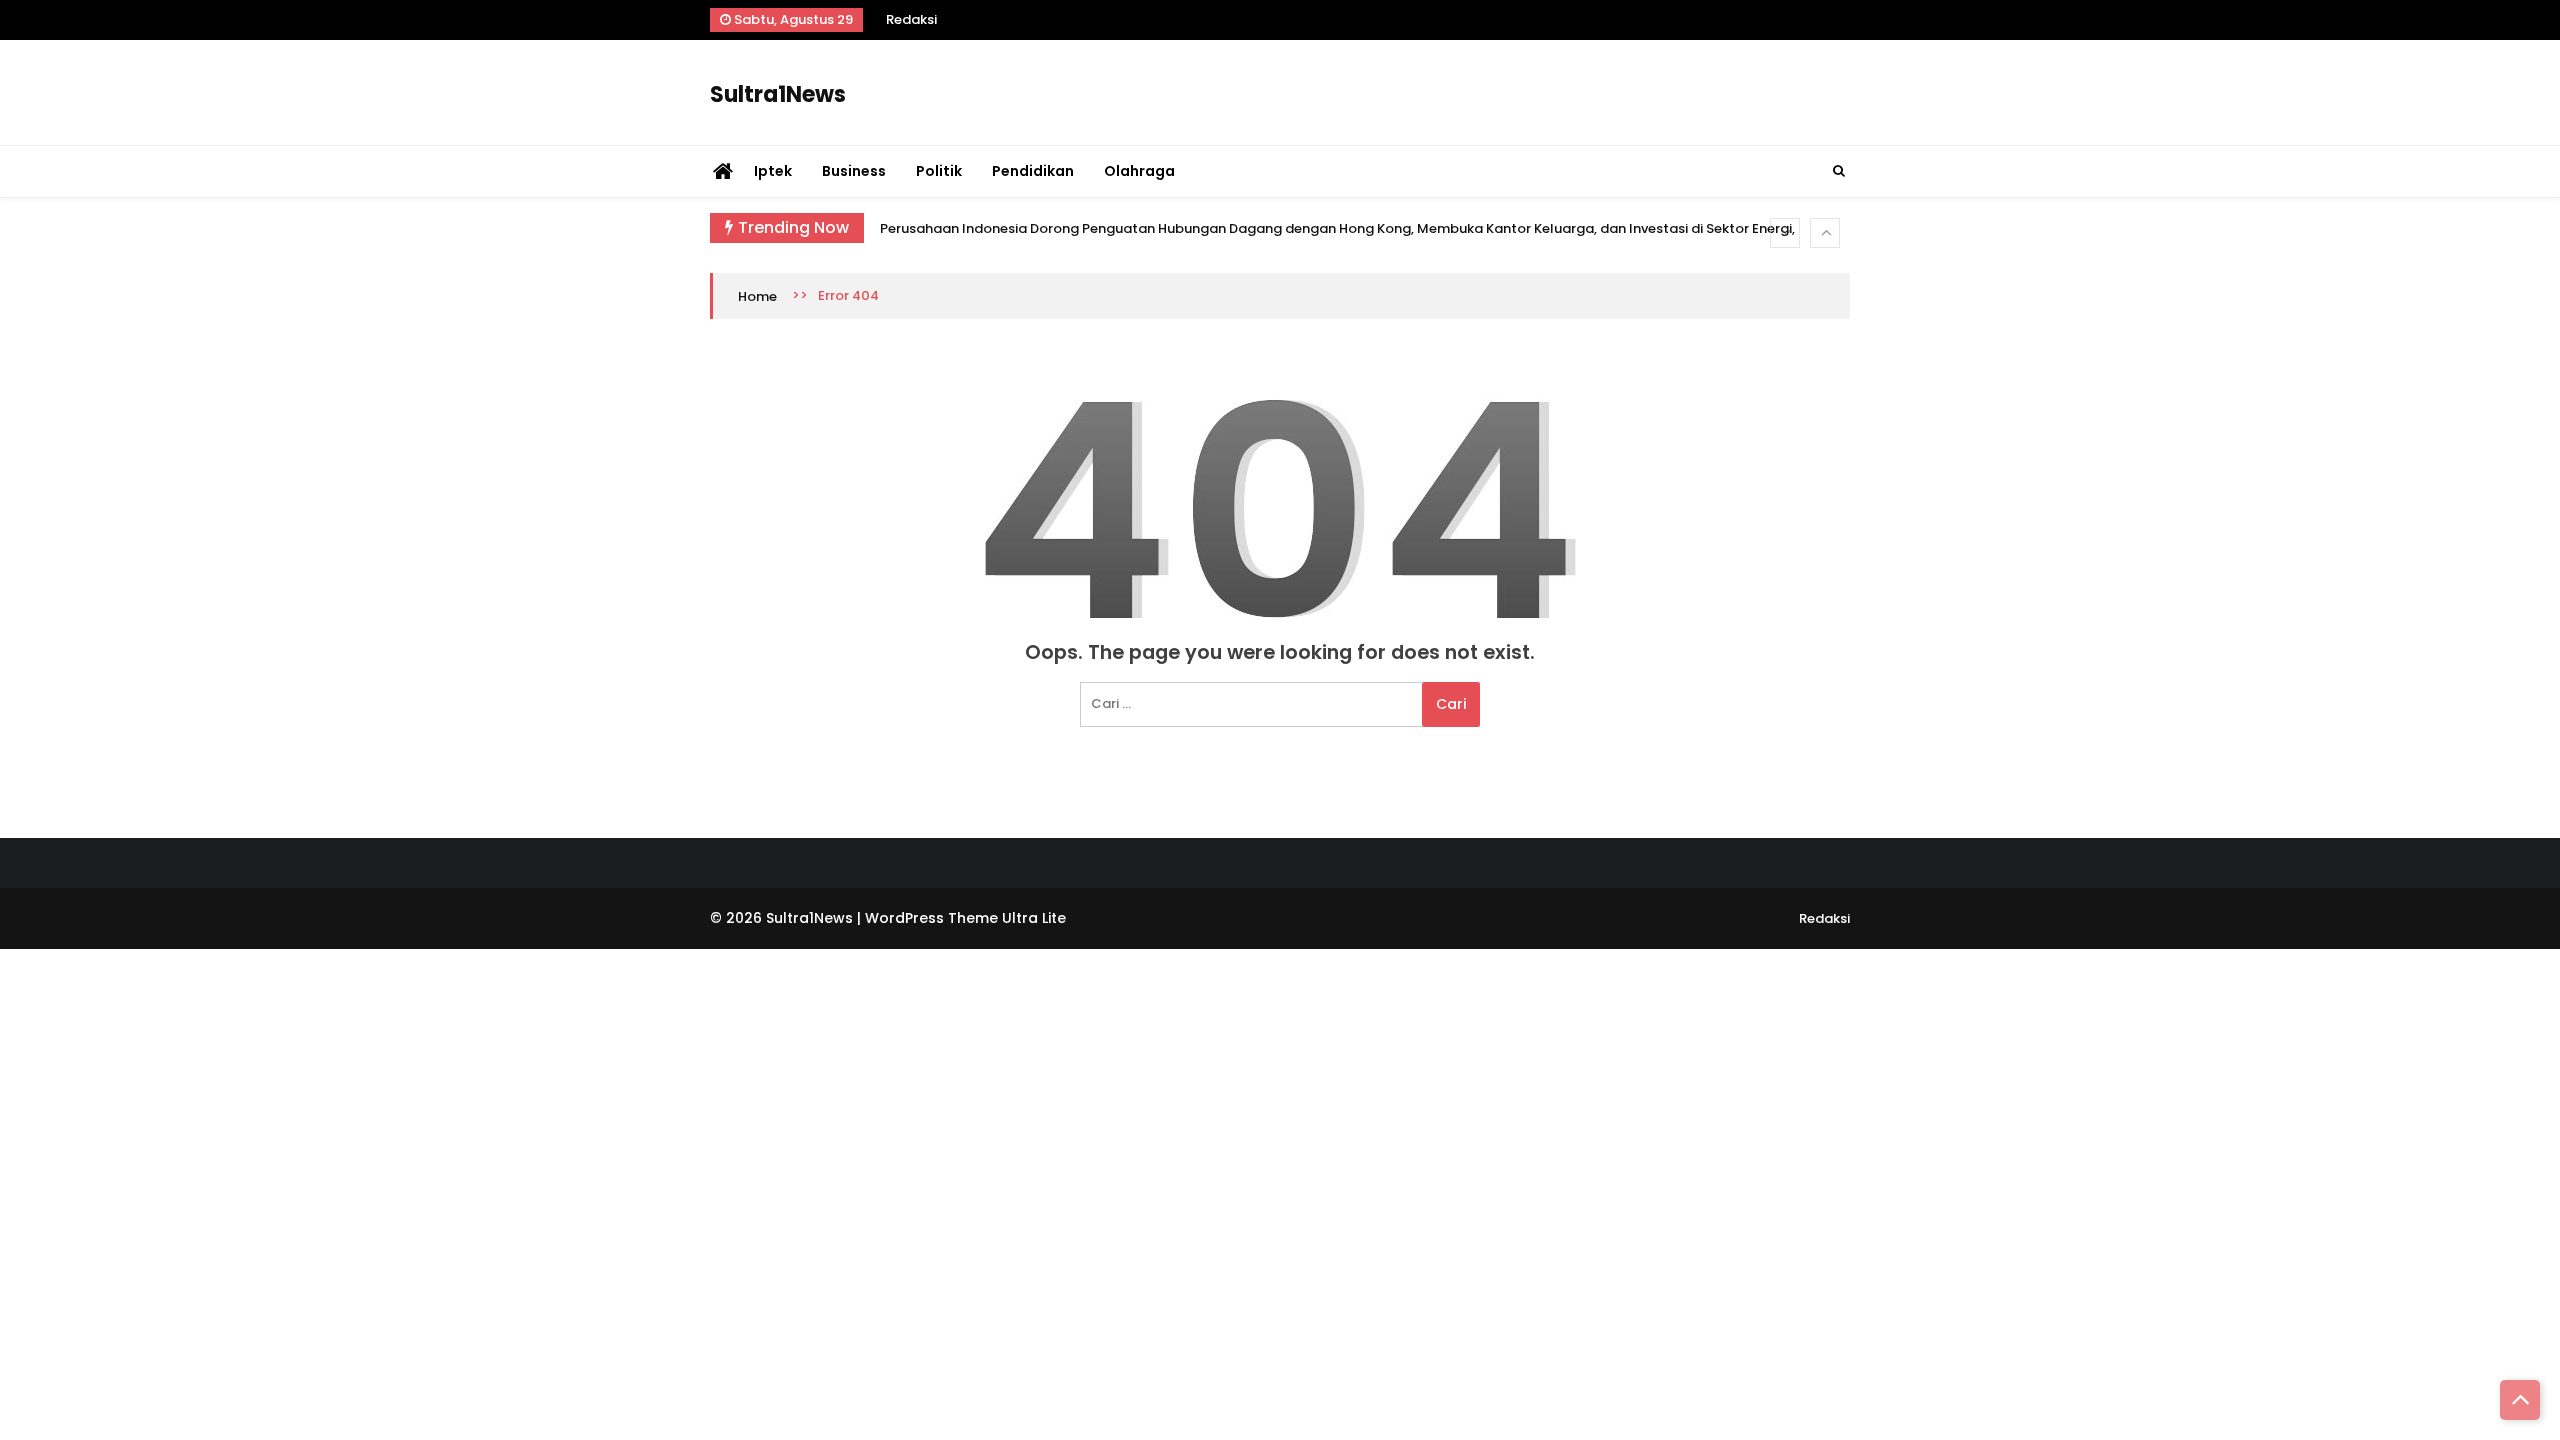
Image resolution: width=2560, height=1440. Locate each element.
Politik (939, 171)
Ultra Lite (1034, 918)
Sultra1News (778, 95)
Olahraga (1139, 171)
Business (854, 171)
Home (757, 296)
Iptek (773, 171)
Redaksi (911, 19)
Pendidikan (1033, 171)
